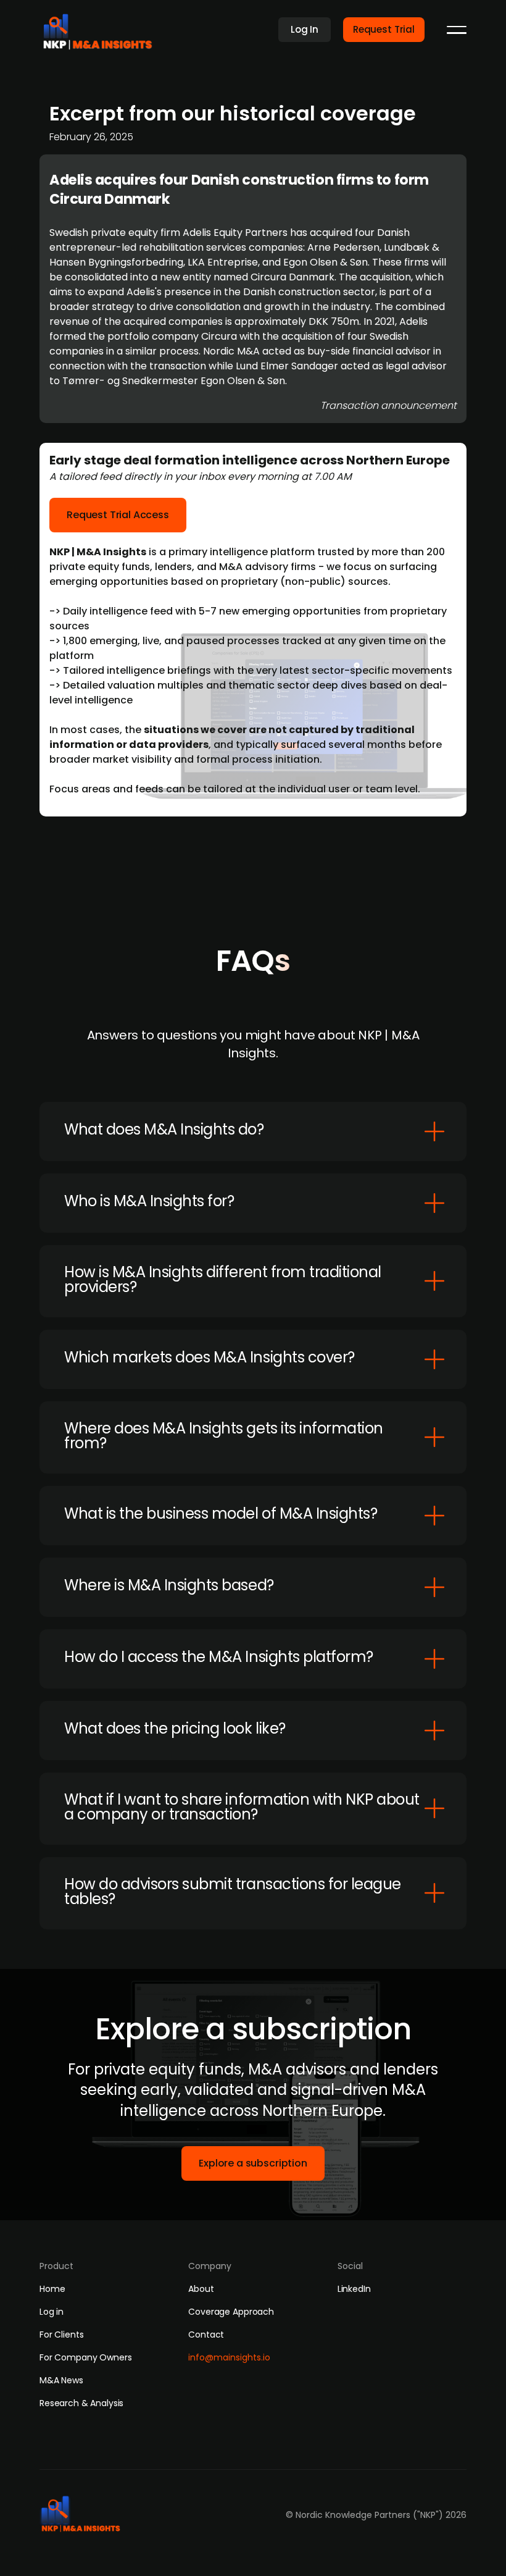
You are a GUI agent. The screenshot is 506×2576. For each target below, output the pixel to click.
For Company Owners (85, 2357)
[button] (457, 30)
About (201, 2289)
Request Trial (384, 29)
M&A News (61, 2380)
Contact (206, 2335)
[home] (102, 28)
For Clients (61, 2335)
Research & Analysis (81, 2403)
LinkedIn (354, 2289)
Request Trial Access (118, 515)
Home (52, 2289)
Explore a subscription (253, 2163)
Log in (52, 2312)
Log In (305, 29)
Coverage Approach (231, 2312)
